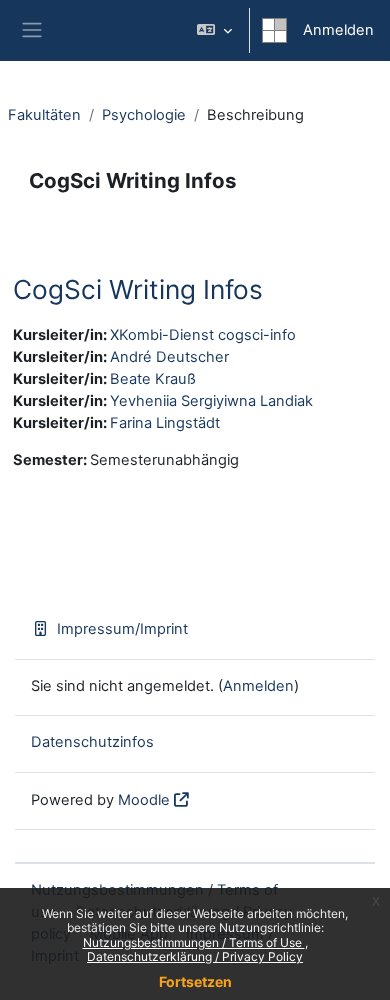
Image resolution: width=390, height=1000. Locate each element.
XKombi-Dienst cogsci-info (203, 335)
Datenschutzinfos (92, 742)
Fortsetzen (195, 981)
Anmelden (338, 30)
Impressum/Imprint (122, 629)
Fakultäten (44, 115)
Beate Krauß (153, 379)
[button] (214, 30)
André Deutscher (169, 357)
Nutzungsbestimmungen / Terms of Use (194, 942)
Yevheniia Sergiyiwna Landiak (211, 401)
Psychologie (144, 115)
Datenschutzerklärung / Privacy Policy (195, 956)
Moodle (144, 800)
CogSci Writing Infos (138, 289)
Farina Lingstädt (165, 423)
